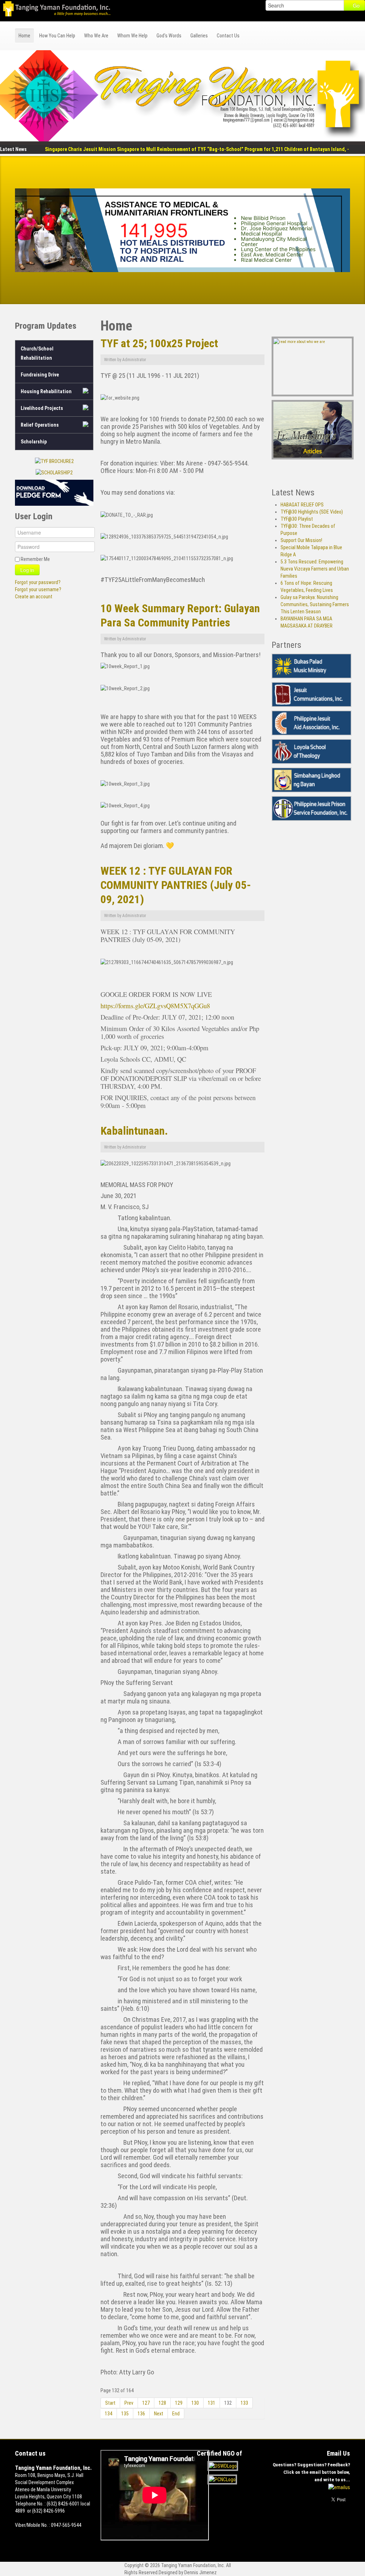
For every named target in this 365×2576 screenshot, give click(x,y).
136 (141, 2414)
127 (146, 2403)
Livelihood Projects (42, 408)
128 (162, 2403)
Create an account (34, 597)
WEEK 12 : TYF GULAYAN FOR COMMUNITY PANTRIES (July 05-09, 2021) (176, 885)
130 (195, 2403)
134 (109, 2414)
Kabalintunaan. (134, 1131)
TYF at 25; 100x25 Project (159, 344)
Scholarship (34, 442)
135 (125, 2414)
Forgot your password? (38, 582)
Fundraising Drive (40, 375)
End (176, 2414)
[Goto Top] (348, 2527)
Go (356, 5)
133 (244, 2403)
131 (212, 2403)
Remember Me (35, 559)
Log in (27, 570)
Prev (129, 2403)
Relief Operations (40, 425)
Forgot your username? (38, 589)
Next (159, 2414)
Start (110, 2403)
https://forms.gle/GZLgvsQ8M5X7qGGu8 (155, 1006)
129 (179, 2403)
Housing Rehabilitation (46, 391)
